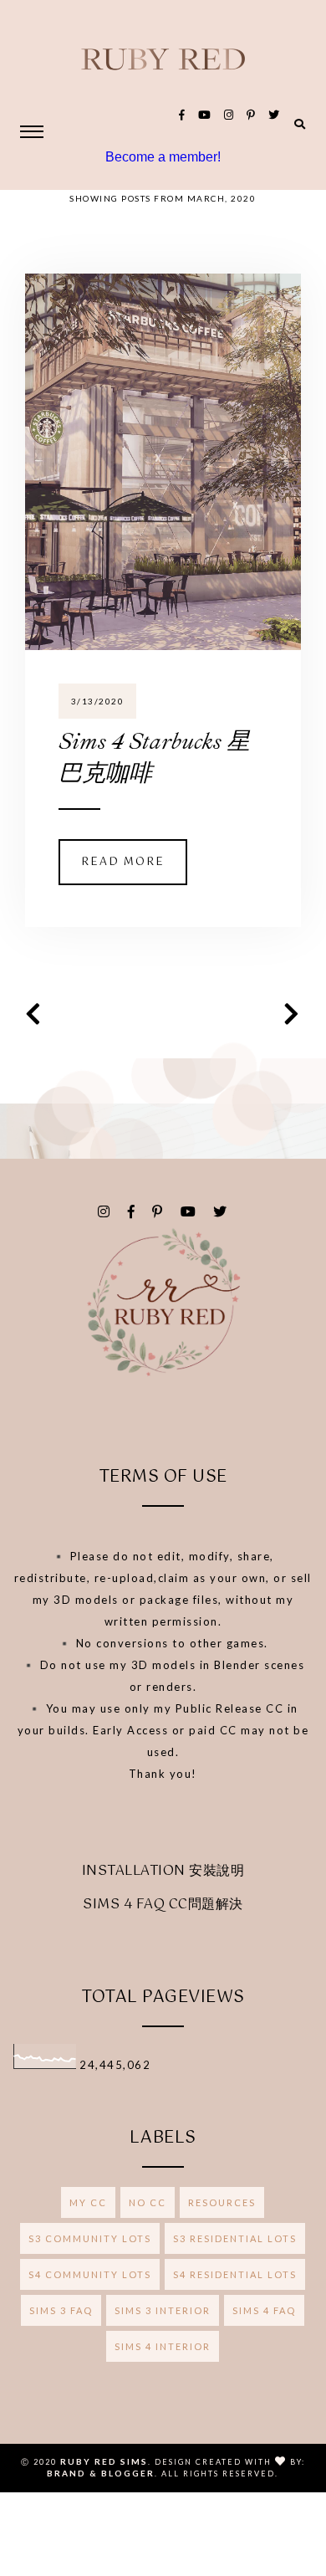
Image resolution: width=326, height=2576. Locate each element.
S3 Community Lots (90, 2238)
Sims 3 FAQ (61, 2310)
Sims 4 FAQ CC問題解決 (163, 1905)
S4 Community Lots (90, 2274)
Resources (222, 2202)
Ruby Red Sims (104, 2461)
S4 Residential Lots (235, 2274)
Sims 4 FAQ (264, 2310)
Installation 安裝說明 (163, 1871)
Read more (123, 862)
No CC (148, 2202)
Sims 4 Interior (163, 2346)
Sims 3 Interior (163, 2310)
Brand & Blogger (101, 2473)
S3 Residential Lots (235, 2238)
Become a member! (163, 157)
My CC (88, 2202)
